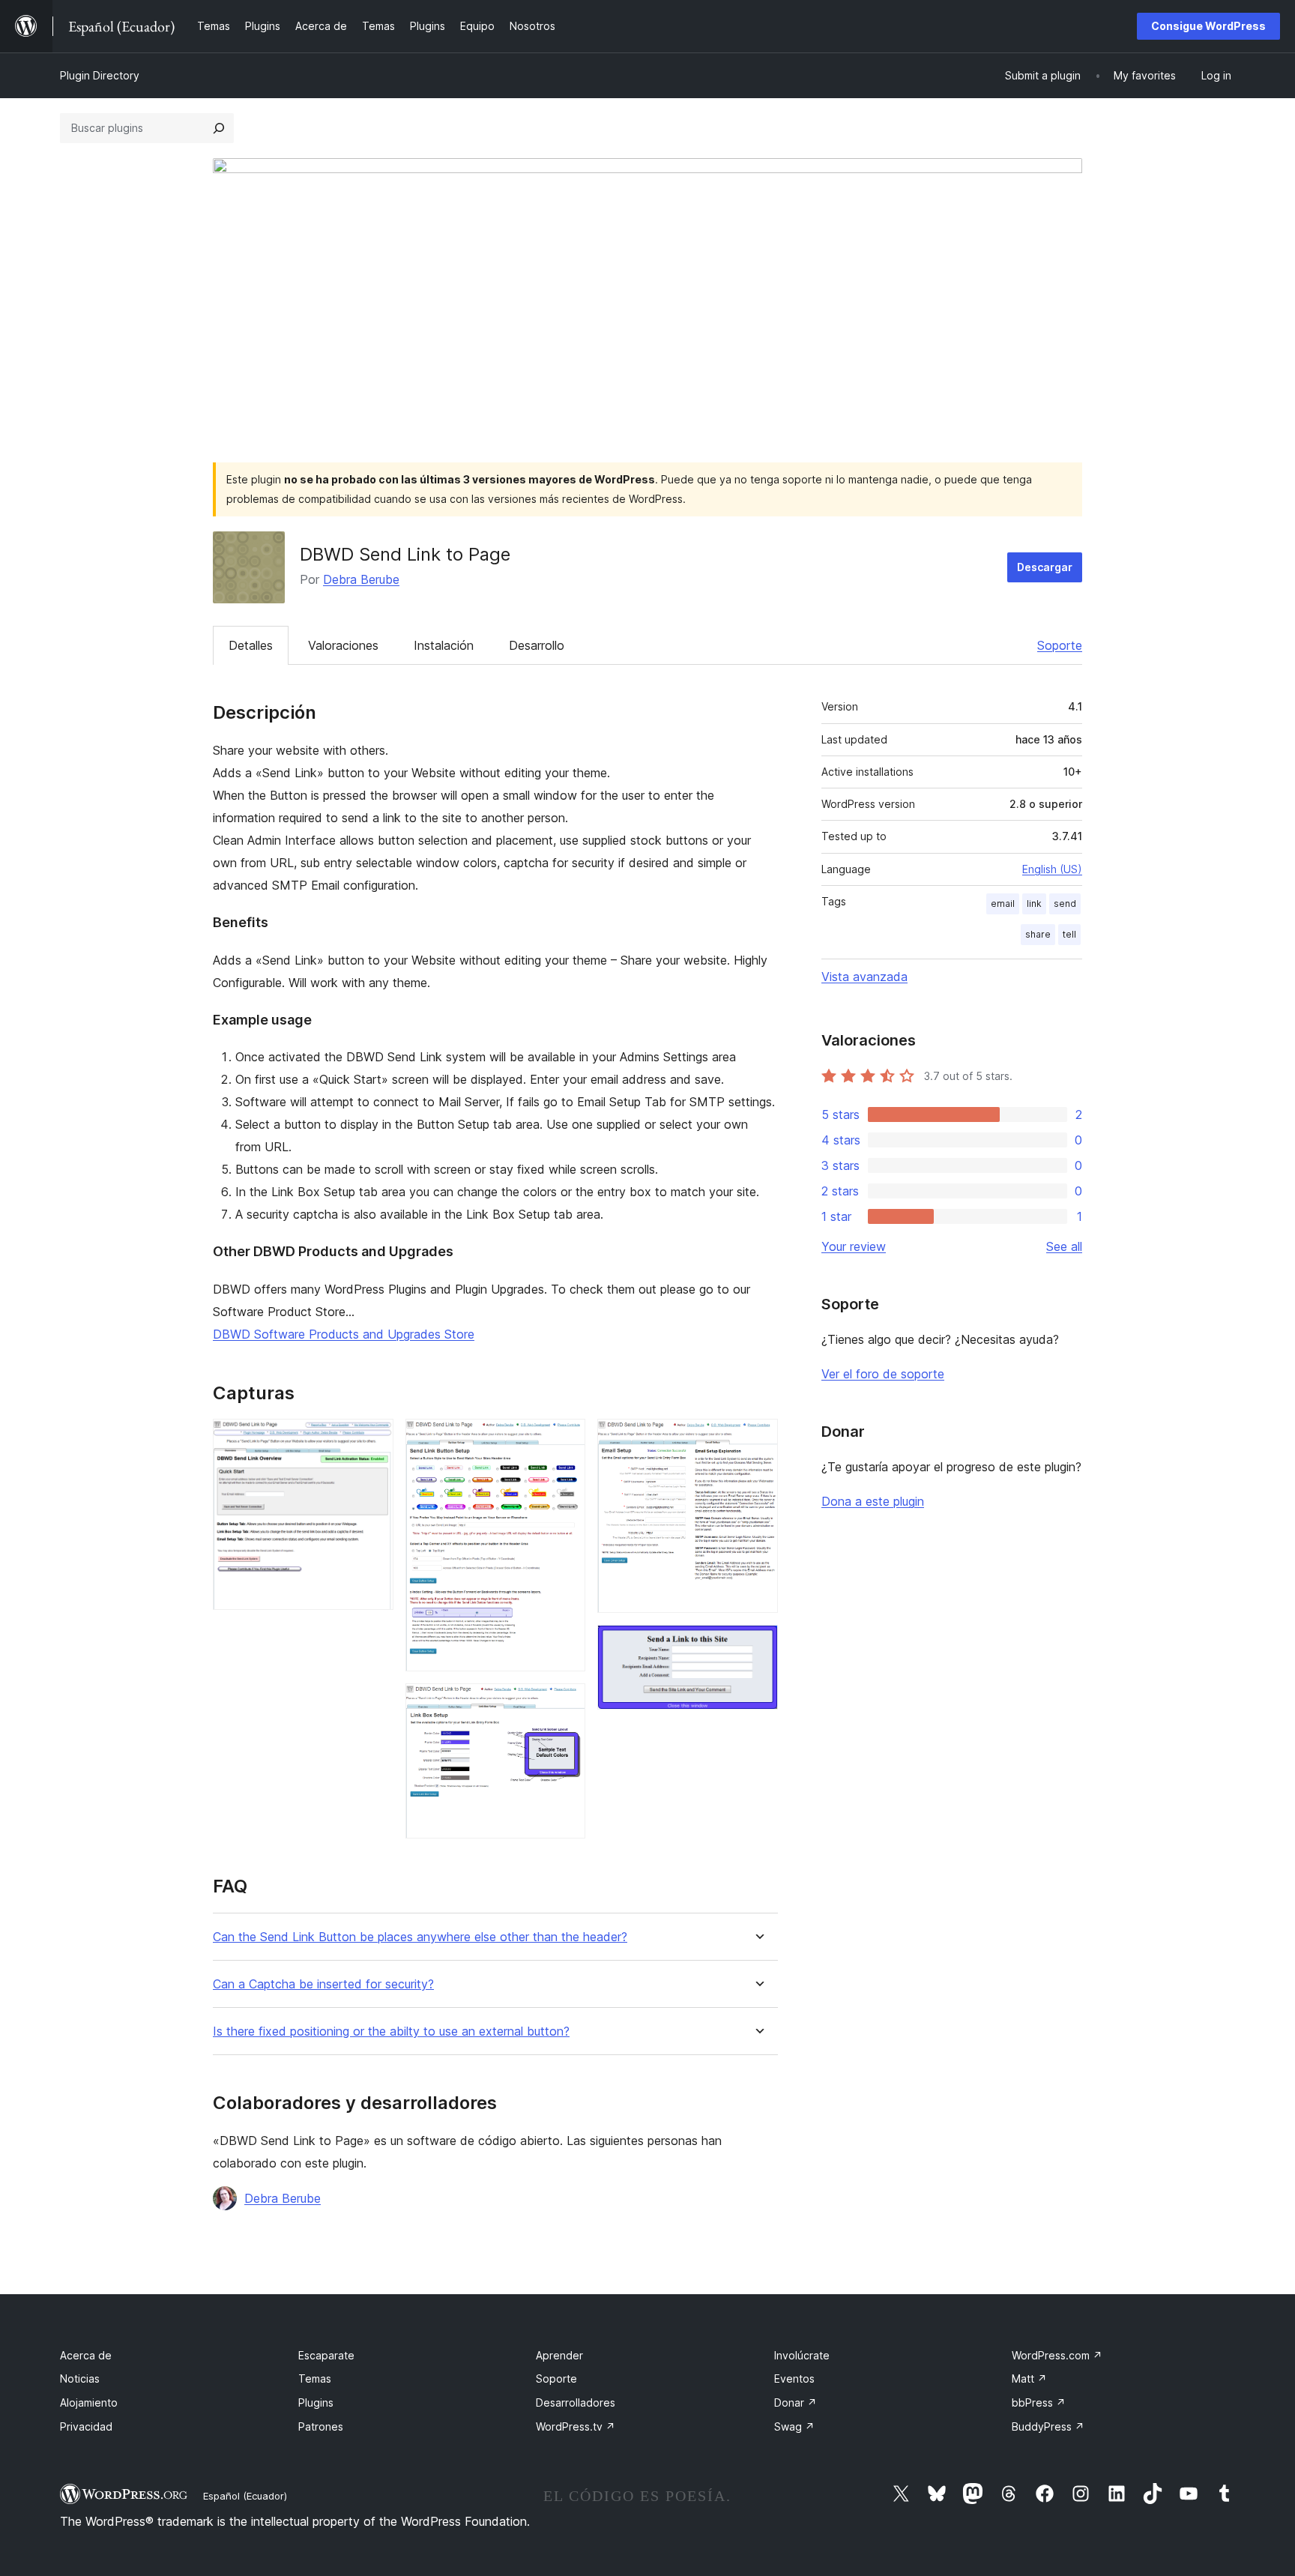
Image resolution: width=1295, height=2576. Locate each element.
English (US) (1052, 869)
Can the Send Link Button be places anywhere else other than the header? (420, 1937)
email (1003, 904)
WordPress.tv (576, 2426)
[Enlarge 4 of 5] (758, 1439)
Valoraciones (343, 645)
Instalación (444, 645)
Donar (796, 2402)
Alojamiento (89, 2402)
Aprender (559, 2355)
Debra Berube (361, 579)
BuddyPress (1048, 2426)
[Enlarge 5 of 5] (758, 1645)
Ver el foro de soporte (883, 1374)
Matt (1029, 2379)
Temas (315, 2379)
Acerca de (86, 2355)
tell (1069, 934)
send (1065, 904)
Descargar (1045, 567)
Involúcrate (802, 2355)
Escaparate (326, 2355)
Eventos (794, 2379)
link (1034, 904)
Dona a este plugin (873, 1501)
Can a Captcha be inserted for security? (323, 1984)
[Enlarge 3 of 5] (565, 1704)
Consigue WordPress (1208, 26)
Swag (794, 2426)
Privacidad (86, 2426)
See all (1064, 1246)
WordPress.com (1057, 2355)
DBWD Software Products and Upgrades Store (344, 1334)
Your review (854, 1246)
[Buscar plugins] (219, 128)
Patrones (321, 2426)
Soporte (1060, 645)
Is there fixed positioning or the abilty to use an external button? (391, 2031)
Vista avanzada (864, 977)
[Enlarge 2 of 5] (565, 1439)
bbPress (1039, 2402)
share (1038, 934)
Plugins (316, 2402)
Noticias (80, 2379)
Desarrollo (537, 645)
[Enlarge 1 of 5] (373, 1439)
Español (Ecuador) (245, 2496)
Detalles (251, 645)
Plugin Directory (100, 75)
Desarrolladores (576, 2402)
